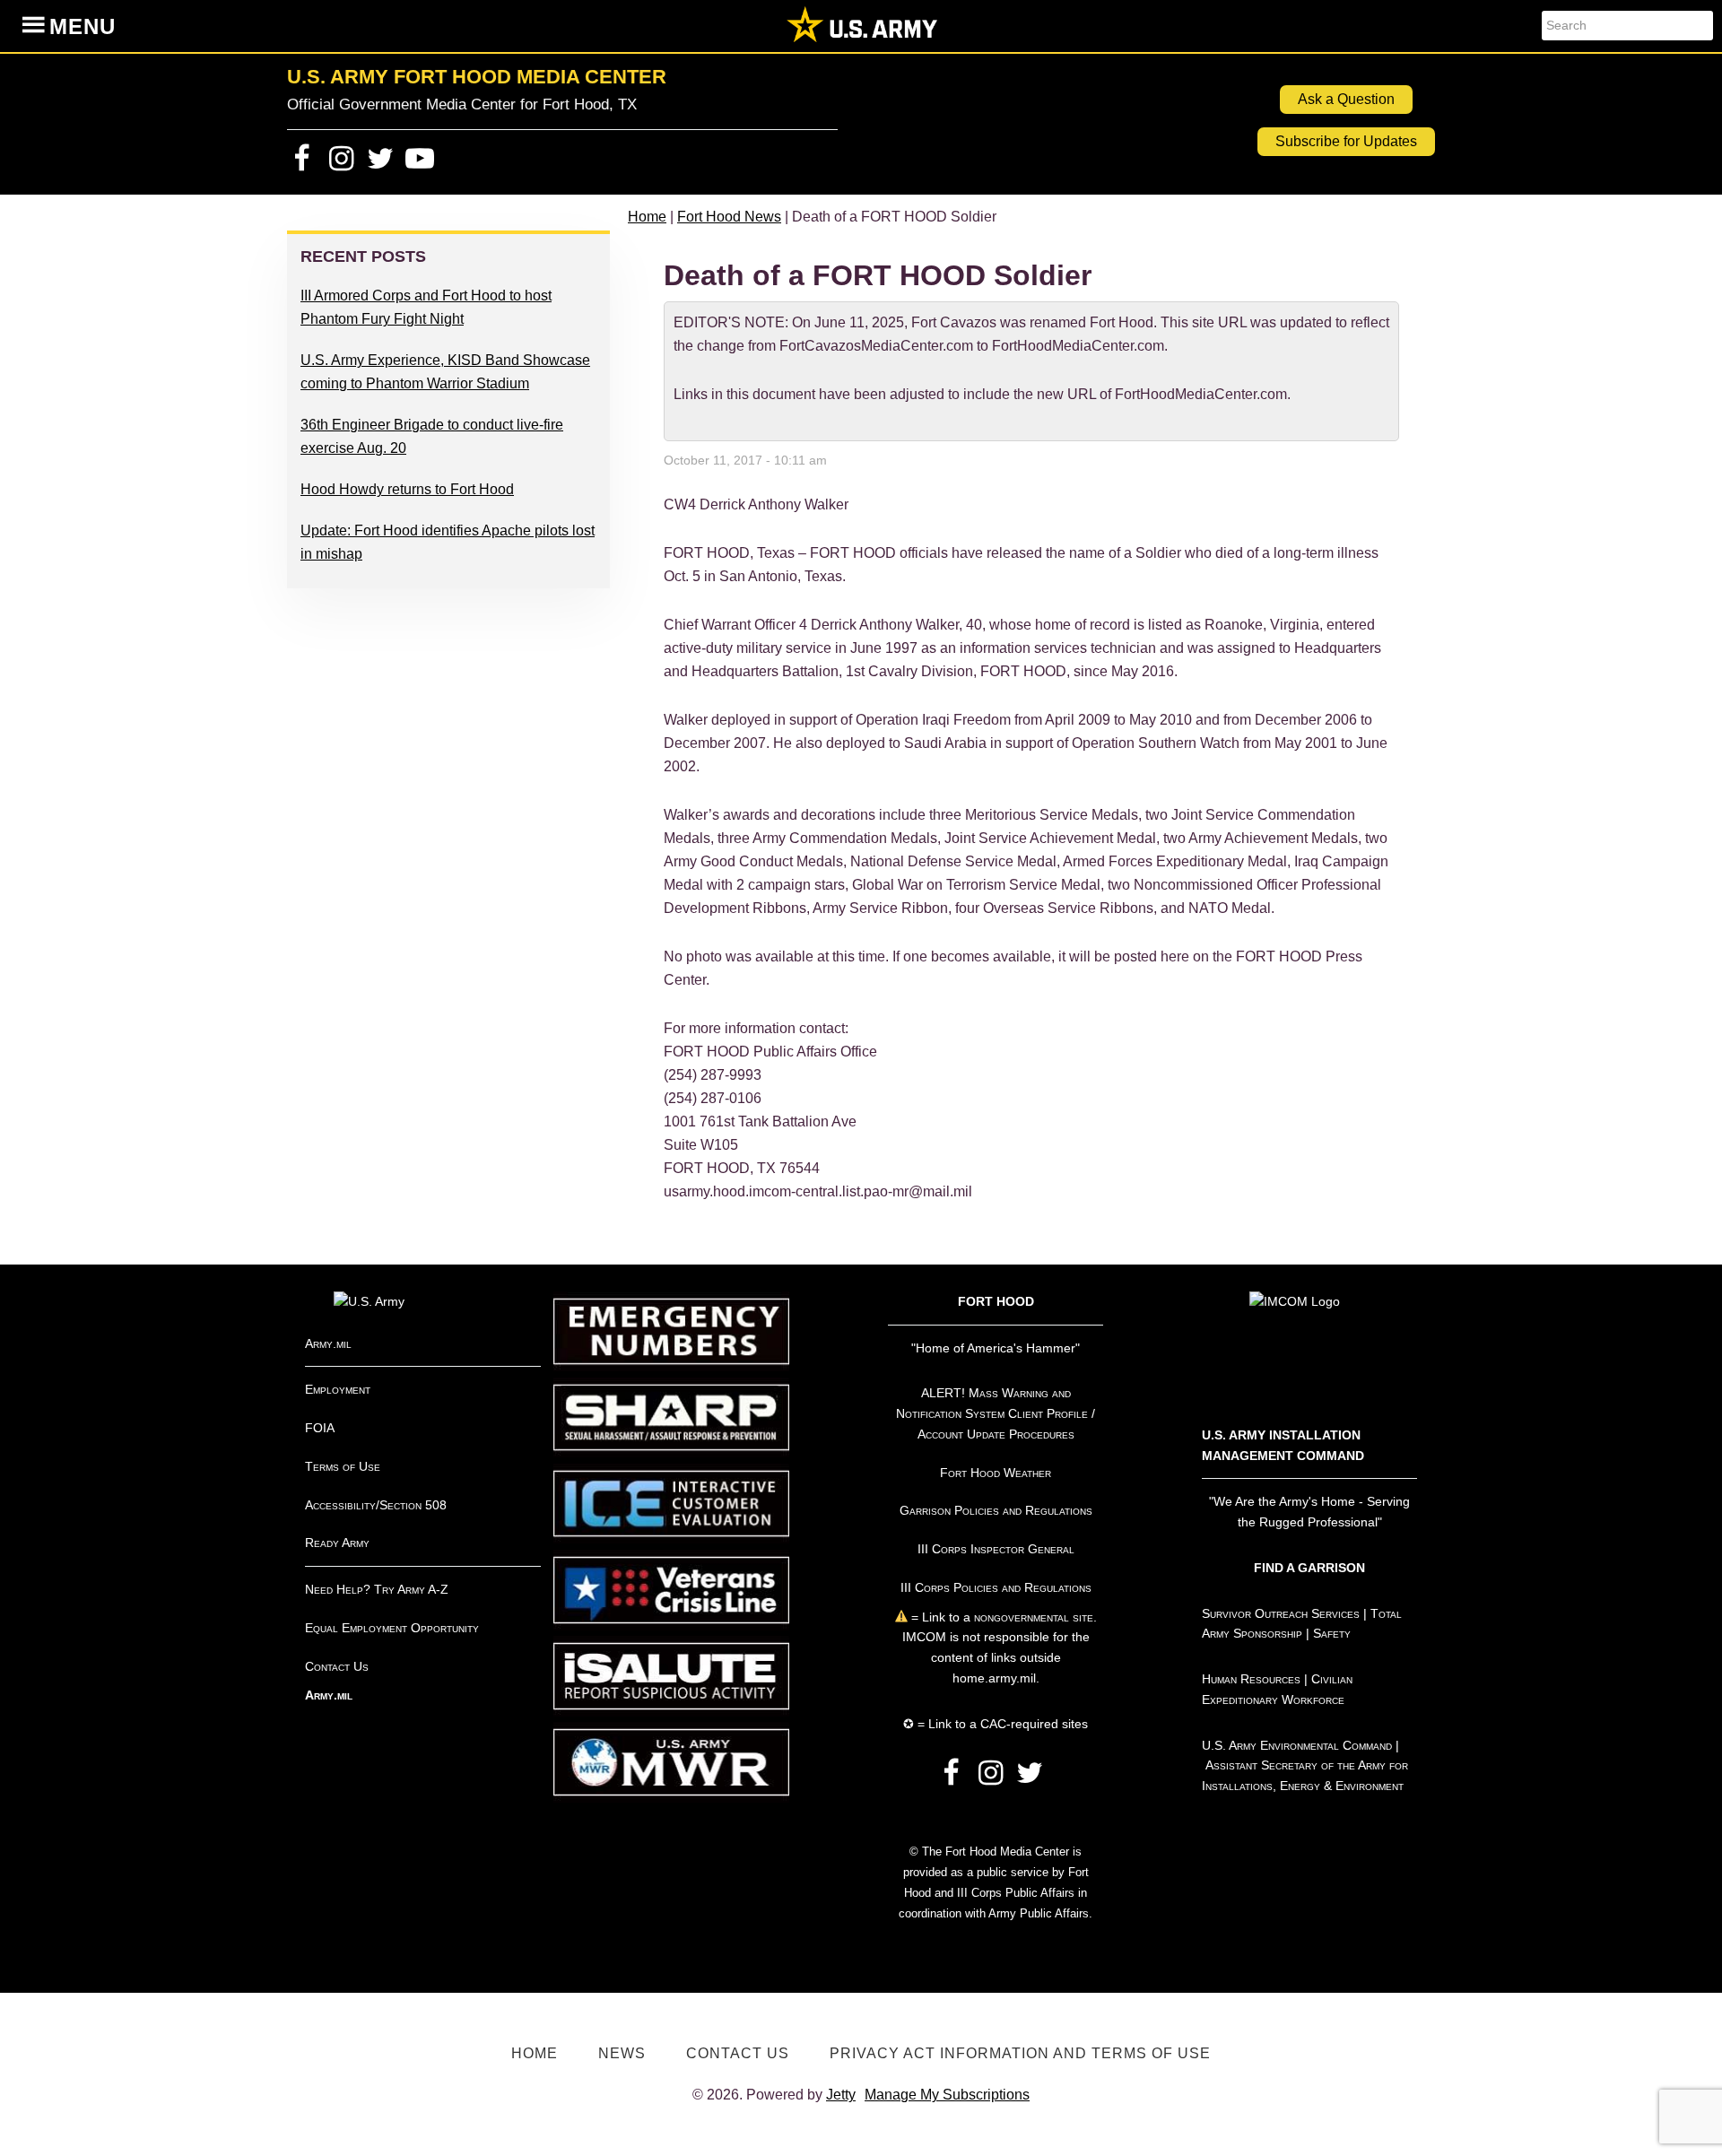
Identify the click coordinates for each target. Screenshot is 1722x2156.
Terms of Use (343, 1466)
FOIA (320, 1428)
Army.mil (328, 1343)
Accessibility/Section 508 (376, 1505)
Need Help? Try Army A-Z (377, 1589)
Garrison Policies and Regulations (996, 1510)
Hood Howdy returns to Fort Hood (407, 489)
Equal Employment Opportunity (392, 1628)
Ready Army (337, 1543)
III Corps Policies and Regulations (996, 1587)
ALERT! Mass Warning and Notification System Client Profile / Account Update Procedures (996, 1413)
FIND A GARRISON (1309, 1568)
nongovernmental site (1032, 1617)
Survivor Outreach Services (1281, 1613)
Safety (1332, 1633)
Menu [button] (83, 26)
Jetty (841, 2095)
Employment (338, 1389)
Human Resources (1251, 1679)
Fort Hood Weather (996, 1473)
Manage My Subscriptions (947, 2095)
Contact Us (337, 1666)
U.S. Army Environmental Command (1297, 1745)
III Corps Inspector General (996, 1549)
